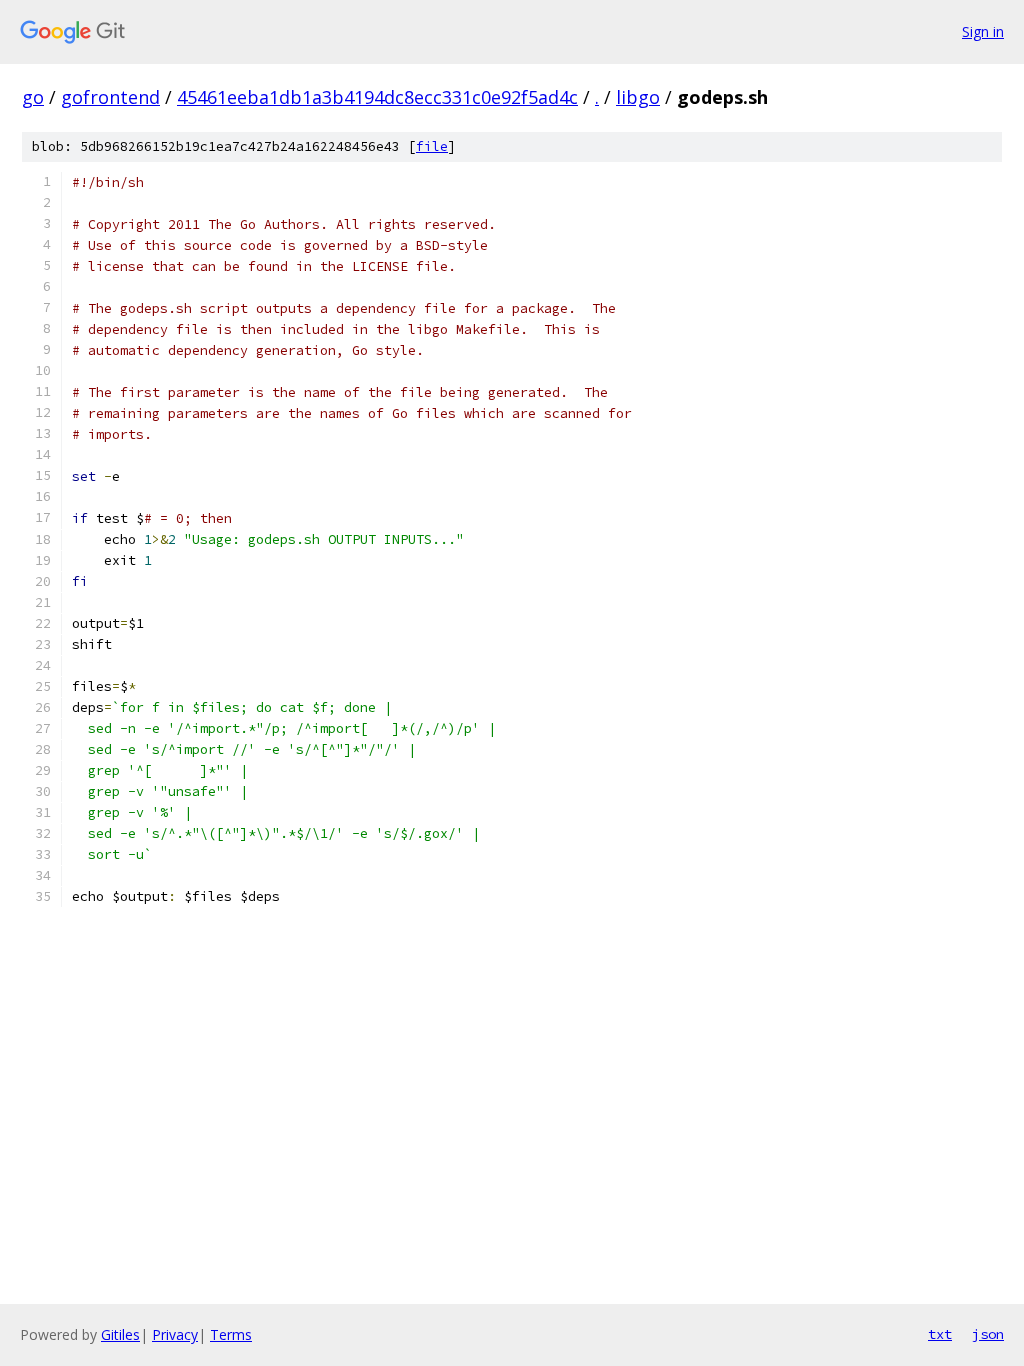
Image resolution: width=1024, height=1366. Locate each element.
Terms (231, 1334)
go (33, 97)
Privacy (175, 1334)
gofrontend (110, 97)
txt (940, 1334)
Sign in (983, 31)
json (988, 1334)
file (432, 146)
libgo (638, 97)
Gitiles (120, 1334)
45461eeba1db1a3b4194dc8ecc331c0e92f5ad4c (377, 97)
